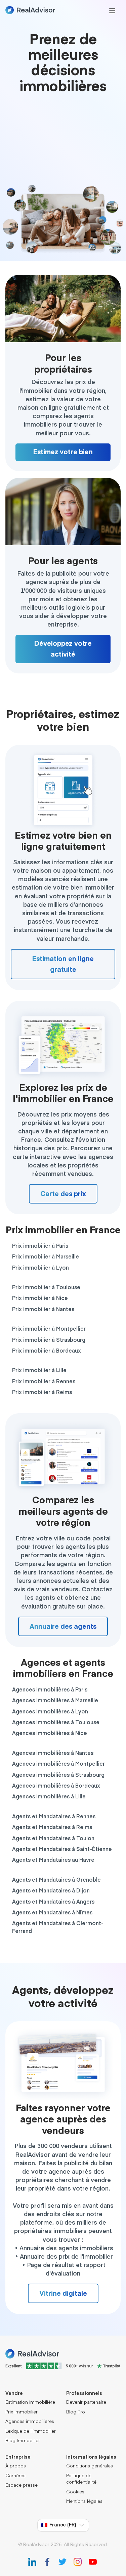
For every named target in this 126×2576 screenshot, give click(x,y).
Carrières (15, 2476)
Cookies (75, 2492)
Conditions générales (90, 2466)
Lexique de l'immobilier (31, 2432)
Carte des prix (63, 1194)
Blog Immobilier (23, 2441)
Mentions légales (84, 2502)
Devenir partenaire (86, 2403)
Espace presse (22, 2485)
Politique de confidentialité (81, 2479)
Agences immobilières (30, 2422)
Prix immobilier (22, 2412)
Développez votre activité (63, 649)
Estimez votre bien (63, 452)
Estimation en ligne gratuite (63, 964)
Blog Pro (76, 2412)
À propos (16, 2466)
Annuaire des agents (63, 1627)
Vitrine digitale (63, 2294)
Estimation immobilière (30, 2403)
